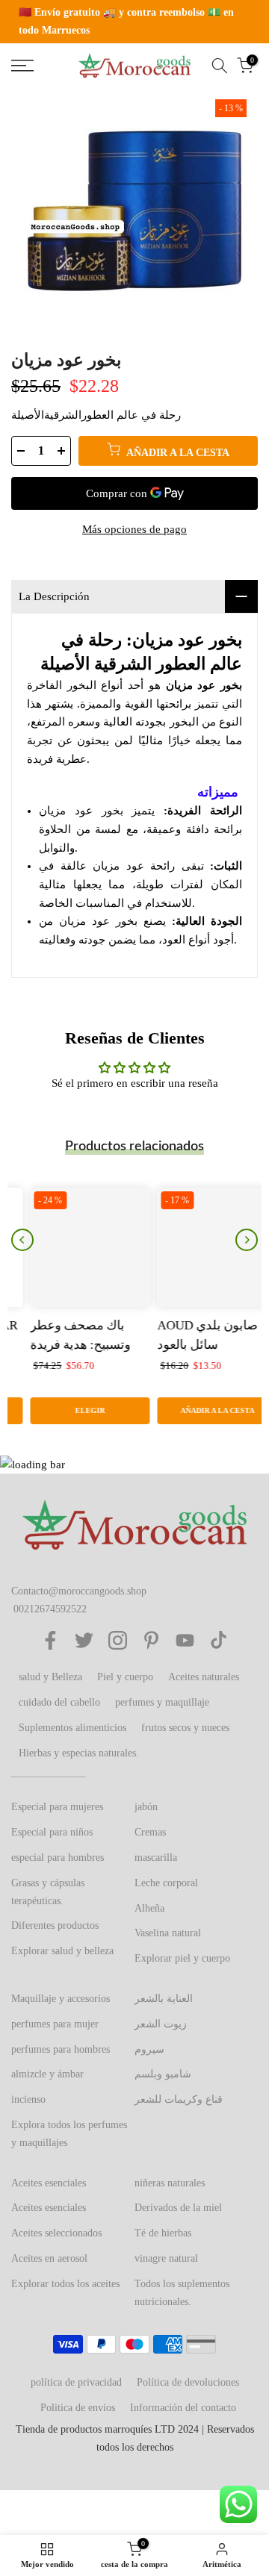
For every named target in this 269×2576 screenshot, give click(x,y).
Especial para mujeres (57, 1807)
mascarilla (156, 1858)
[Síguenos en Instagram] (118, 1640)
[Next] (247, 1240)
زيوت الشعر (161, 2024)
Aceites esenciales (49, 2183)
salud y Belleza (50, 1677)
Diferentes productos (55, 1925)
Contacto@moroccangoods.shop (79, 1591)
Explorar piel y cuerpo (182, 1958)
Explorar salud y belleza (62, 1951)
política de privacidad (76, 2382)
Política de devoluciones (188, 2382)
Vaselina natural (168, 1933)
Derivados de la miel (178, 2208)
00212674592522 (50, 1609)
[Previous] (22, 1240)
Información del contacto (183, 2408)
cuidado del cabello (59, 1702)
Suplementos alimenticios (72, 1728)
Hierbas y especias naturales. (79, 1753)
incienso (28, 2099)
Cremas (150, 1832)
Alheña (149, 1908)
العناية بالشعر (164, 1999)
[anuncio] (134, 22)
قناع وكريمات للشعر (179, 2099)
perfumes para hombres (61, 2049)
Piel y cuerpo (125, 1677)
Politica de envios (78, 2408)
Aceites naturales (204, 1677)
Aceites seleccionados (56, 2233)
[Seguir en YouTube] (185, 1640)
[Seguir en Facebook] (50, 1640)
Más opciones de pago (134, 529)
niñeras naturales (170, 2183)
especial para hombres (58, 1858)
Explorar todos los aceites (65, 2284)
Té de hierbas (163, 2233)
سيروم (149, 2049)
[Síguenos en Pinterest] (151, 1640)
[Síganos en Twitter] (84, 1640)
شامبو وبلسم (163, 2074)
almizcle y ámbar (47, 2074)
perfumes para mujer (55, 2024)
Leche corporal (166, 1883)
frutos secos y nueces (185, 1728)
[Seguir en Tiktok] (219, 1640)
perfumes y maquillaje (162, 1702)
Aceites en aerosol (49, 2258)
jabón (146, 1807)
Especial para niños (52, 1832)
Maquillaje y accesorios (61, 1999)
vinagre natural (166, 2258)
